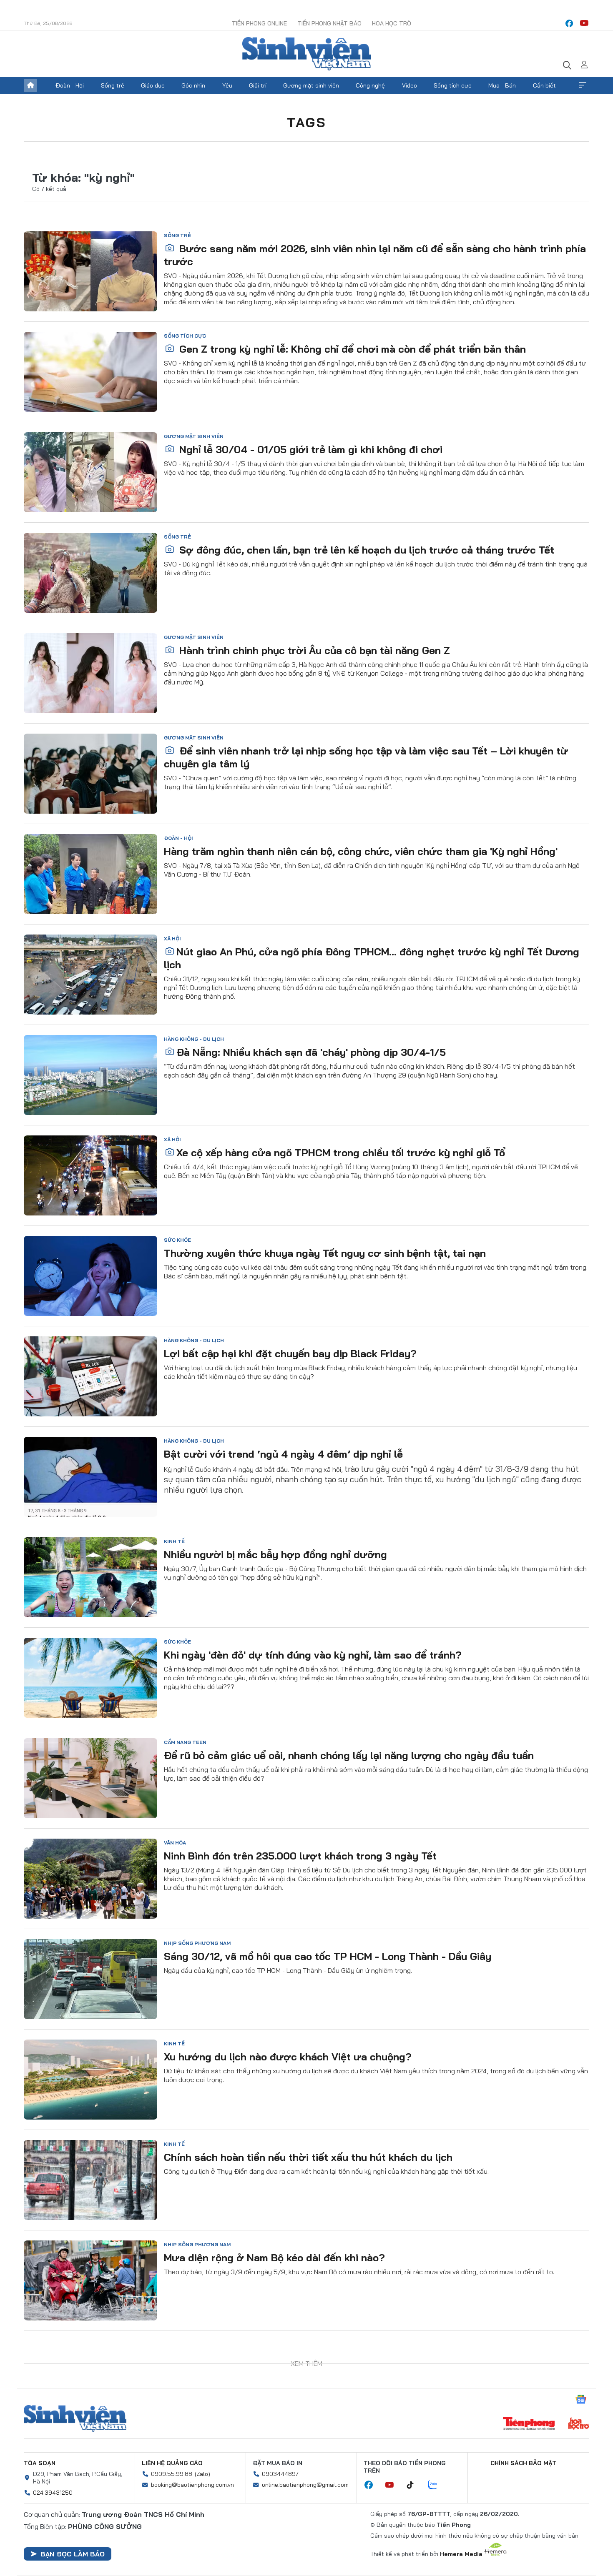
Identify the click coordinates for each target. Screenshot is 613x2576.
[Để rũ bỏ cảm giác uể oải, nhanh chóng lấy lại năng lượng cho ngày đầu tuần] (90, 1778)
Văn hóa (175, 1843)
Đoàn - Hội (70, 85)
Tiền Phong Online (259, 23)
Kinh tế (174, 1541)
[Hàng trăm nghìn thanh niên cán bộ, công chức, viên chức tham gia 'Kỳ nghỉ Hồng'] (90, 874)
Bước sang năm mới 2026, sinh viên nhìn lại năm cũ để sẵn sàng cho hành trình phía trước (375, 255)
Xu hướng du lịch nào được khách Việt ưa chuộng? (288, 2057)
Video (410, 85)
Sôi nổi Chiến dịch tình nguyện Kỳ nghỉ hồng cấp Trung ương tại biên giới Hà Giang (376, 2458)
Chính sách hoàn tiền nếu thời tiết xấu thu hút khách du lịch (308, 2157)
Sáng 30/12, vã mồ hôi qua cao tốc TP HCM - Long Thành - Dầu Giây (328, 1956)
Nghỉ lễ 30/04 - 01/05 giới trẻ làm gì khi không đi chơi (309, 449)
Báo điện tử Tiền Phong (306, 54)
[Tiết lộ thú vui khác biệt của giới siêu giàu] (90, 2381)
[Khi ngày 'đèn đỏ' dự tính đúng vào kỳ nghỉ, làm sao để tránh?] (90, 1678)
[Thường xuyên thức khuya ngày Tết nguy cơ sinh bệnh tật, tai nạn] (90, 1276)
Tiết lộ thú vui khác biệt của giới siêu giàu (265, 2358)
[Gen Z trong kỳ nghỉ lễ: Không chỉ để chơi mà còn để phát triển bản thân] (90, 372)
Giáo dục (153, 85)
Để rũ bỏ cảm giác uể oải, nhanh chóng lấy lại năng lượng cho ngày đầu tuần (349, 1755)
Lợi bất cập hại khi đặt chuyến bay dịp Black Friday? (290, 1353)
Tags (306, 122)
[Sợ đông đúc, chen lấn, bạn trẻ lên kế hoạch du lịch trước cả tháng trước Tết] (90, 573)
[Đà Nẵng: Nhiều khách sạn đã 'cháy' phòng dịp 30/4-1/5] (90, 1075)
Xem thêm (583, 85)
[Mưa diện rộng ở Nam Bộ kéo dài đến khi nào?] (90, 2280)
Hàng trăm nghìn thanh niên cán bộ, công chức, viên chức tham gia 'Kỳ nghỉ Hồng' (361, 851)
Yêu (227, 85)
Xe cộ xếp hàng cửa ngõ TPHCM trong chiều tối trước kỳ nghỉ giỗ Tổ (341, 1153)
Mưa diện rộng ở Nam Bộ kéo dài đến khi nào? (274, 2258)
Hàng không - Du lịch (194, 1039)
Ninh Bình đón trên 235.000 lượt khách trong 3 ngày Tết (300, 1856)
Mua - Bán (502, 85)
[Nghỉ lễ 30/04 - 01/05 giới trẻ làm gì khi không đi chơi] (90, 472)
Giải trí (258, 85)
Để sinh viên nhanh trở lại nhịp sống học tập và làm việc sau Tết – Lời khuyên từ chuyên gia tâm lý (366, 757)
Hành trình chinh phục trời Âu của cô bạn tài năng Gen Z (313, 650)
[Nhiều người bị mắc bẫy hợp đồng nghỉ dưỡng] (90, 1577)
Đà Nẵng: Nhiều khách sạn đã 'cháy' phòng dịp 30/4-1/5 (311, 1052)
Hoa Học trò (392, 23)
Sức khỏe (177, 1240)
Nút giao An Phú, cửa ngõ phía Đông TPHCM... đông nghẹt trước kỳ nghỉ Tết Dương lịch (372, 958)
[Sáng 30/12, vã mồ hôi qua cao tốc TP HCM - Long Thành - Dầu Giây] (90, 1979)
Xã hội (172, 938)
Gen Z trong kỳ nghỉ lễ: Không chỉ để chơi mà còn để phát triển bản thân (351, 349)
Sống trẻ (113, 85)
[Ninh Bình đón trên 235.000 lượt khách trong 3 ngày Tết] (90, 1879)
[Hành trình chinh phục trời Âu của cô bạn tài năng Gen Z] (90, 673)
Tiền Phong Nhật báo (329, 23)
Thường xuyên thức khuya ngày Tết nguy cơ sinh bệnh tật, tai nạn (325, 1253)
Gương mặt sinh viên (311, 85)
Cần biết (544, 85)
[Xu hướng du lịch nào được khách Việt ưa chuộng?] (90, 2080)
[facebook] (569, 23)
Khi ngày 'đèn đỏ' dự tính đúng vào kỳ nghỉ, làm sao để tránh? (313, 1655)
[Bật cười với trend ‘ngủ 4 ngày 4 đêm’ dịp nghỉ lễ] (90, 1477)
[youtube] (584, 23)
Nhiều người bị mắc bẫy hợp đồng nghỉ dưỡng (275, 1554)
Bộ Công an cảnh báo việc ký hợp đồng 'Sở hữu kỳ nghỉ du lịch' (316, 2559)
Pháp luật (178, 2546)
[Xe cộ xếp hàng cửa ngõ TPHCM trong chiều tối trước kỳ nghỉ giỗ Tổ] (90, 1175)
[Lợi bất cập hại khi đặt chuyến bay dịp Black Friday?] (90, 1376)
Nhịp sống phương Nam (197, 1943)
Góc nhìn (193, 85)
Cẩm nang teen (185, 1742)
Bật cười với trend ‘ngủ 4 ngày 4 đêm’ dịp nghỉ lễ (283, 1454)
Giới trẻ (176, 2445)
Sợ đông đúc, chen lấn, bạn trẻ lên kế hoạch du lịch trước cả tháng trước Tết (365, 550)
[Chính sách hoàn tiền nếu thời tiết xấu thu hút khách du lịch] (90, 2180)
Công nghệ (370, 85)
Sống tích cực (453, 85)
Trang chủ (30, 85)
